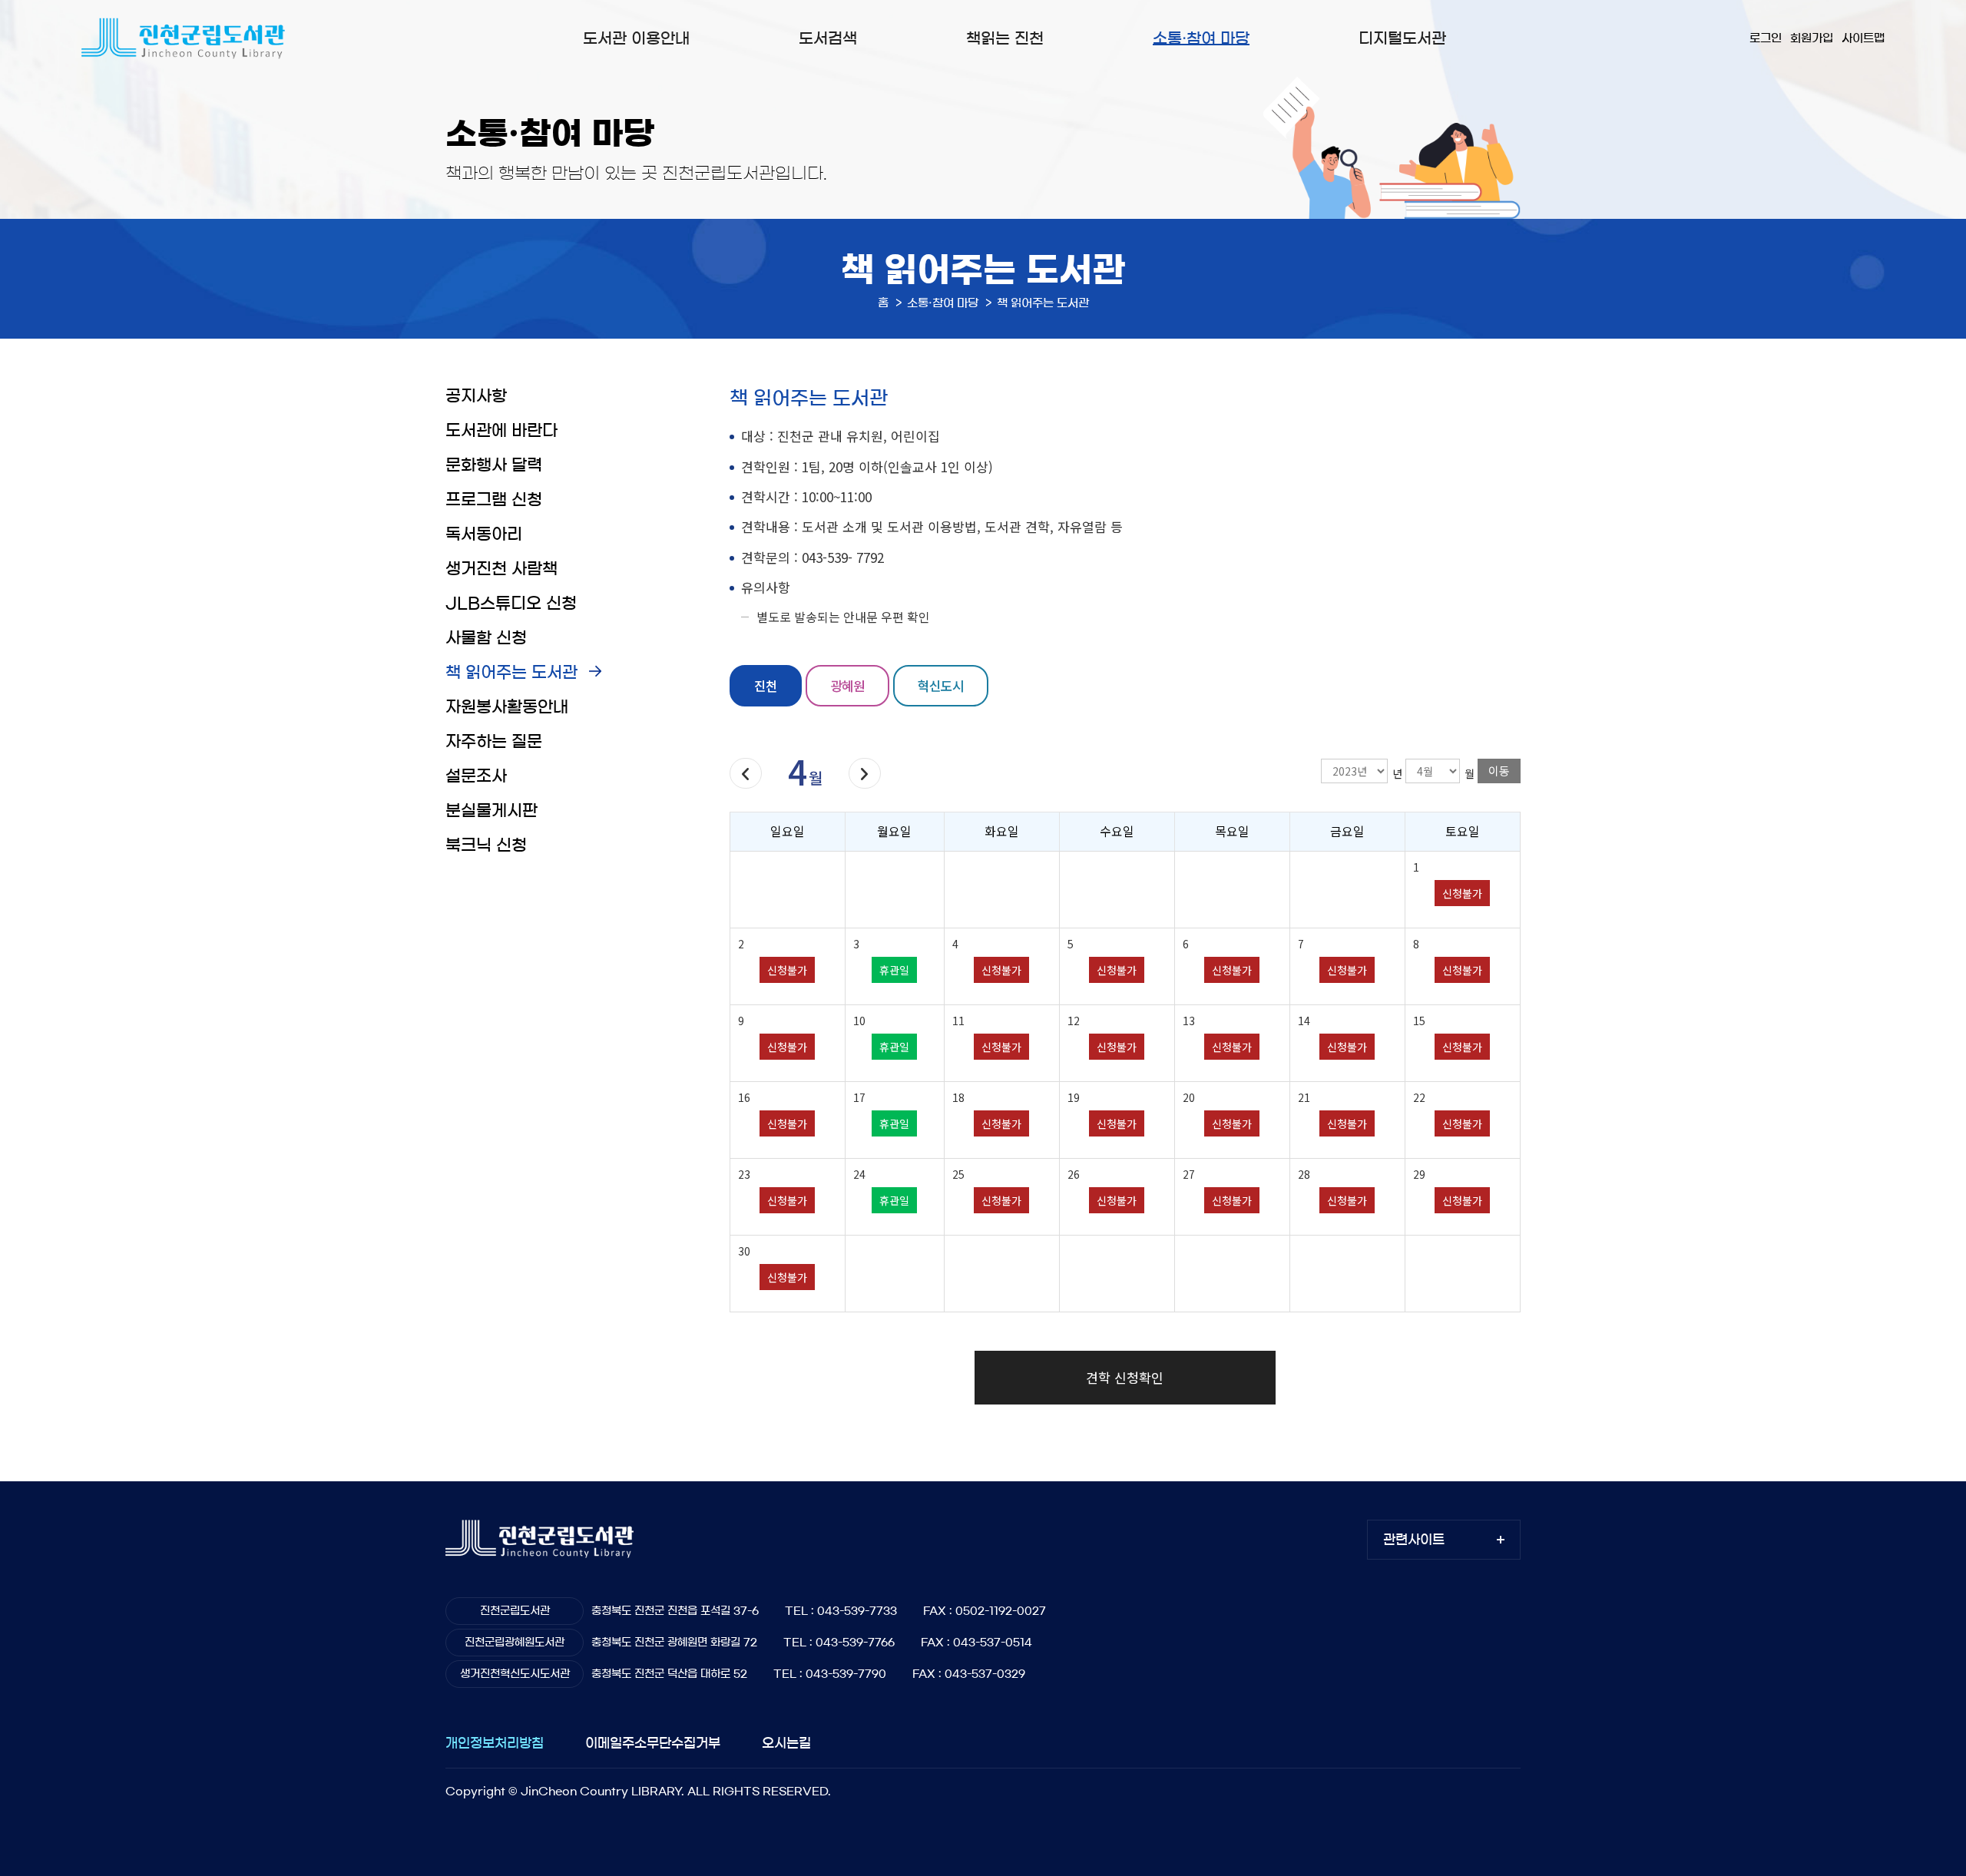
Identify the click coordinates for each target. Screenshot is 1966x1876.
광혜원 (847, 685)
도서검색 (828, 38)
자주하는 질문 (494, 741)
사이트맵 (1863, 38)
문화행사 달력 (494, 465)
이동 (1499, 771)
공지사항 (476, 396)
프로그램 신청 (494, 500)
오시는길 (786, 1743)
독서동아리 (484, 534)
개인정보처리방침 (495, 1743)
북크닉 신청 (486, 845)
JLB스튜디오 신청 (511, 603)
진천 (766, 685)
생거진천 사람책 (501, 569)
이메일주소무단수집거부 (653, 1743)
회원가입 (1812, 38)
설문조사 (476, 776)
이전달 (746, 773)
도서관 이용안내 (636, 38)
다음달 (865, 773)
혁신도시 (941, 685)
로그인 (1766, 38)
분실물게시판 (491, 811)
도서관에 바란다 (501, 430)
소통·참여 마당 (1201, 38)
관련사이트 (1414, 1539)
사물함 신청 (486, 638)
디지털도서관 (1402, 38)
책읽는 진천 (1005, 38)
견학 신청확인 (1125, 1377)
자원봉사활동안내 (507, 707)
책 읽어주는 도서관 (511, 672)
